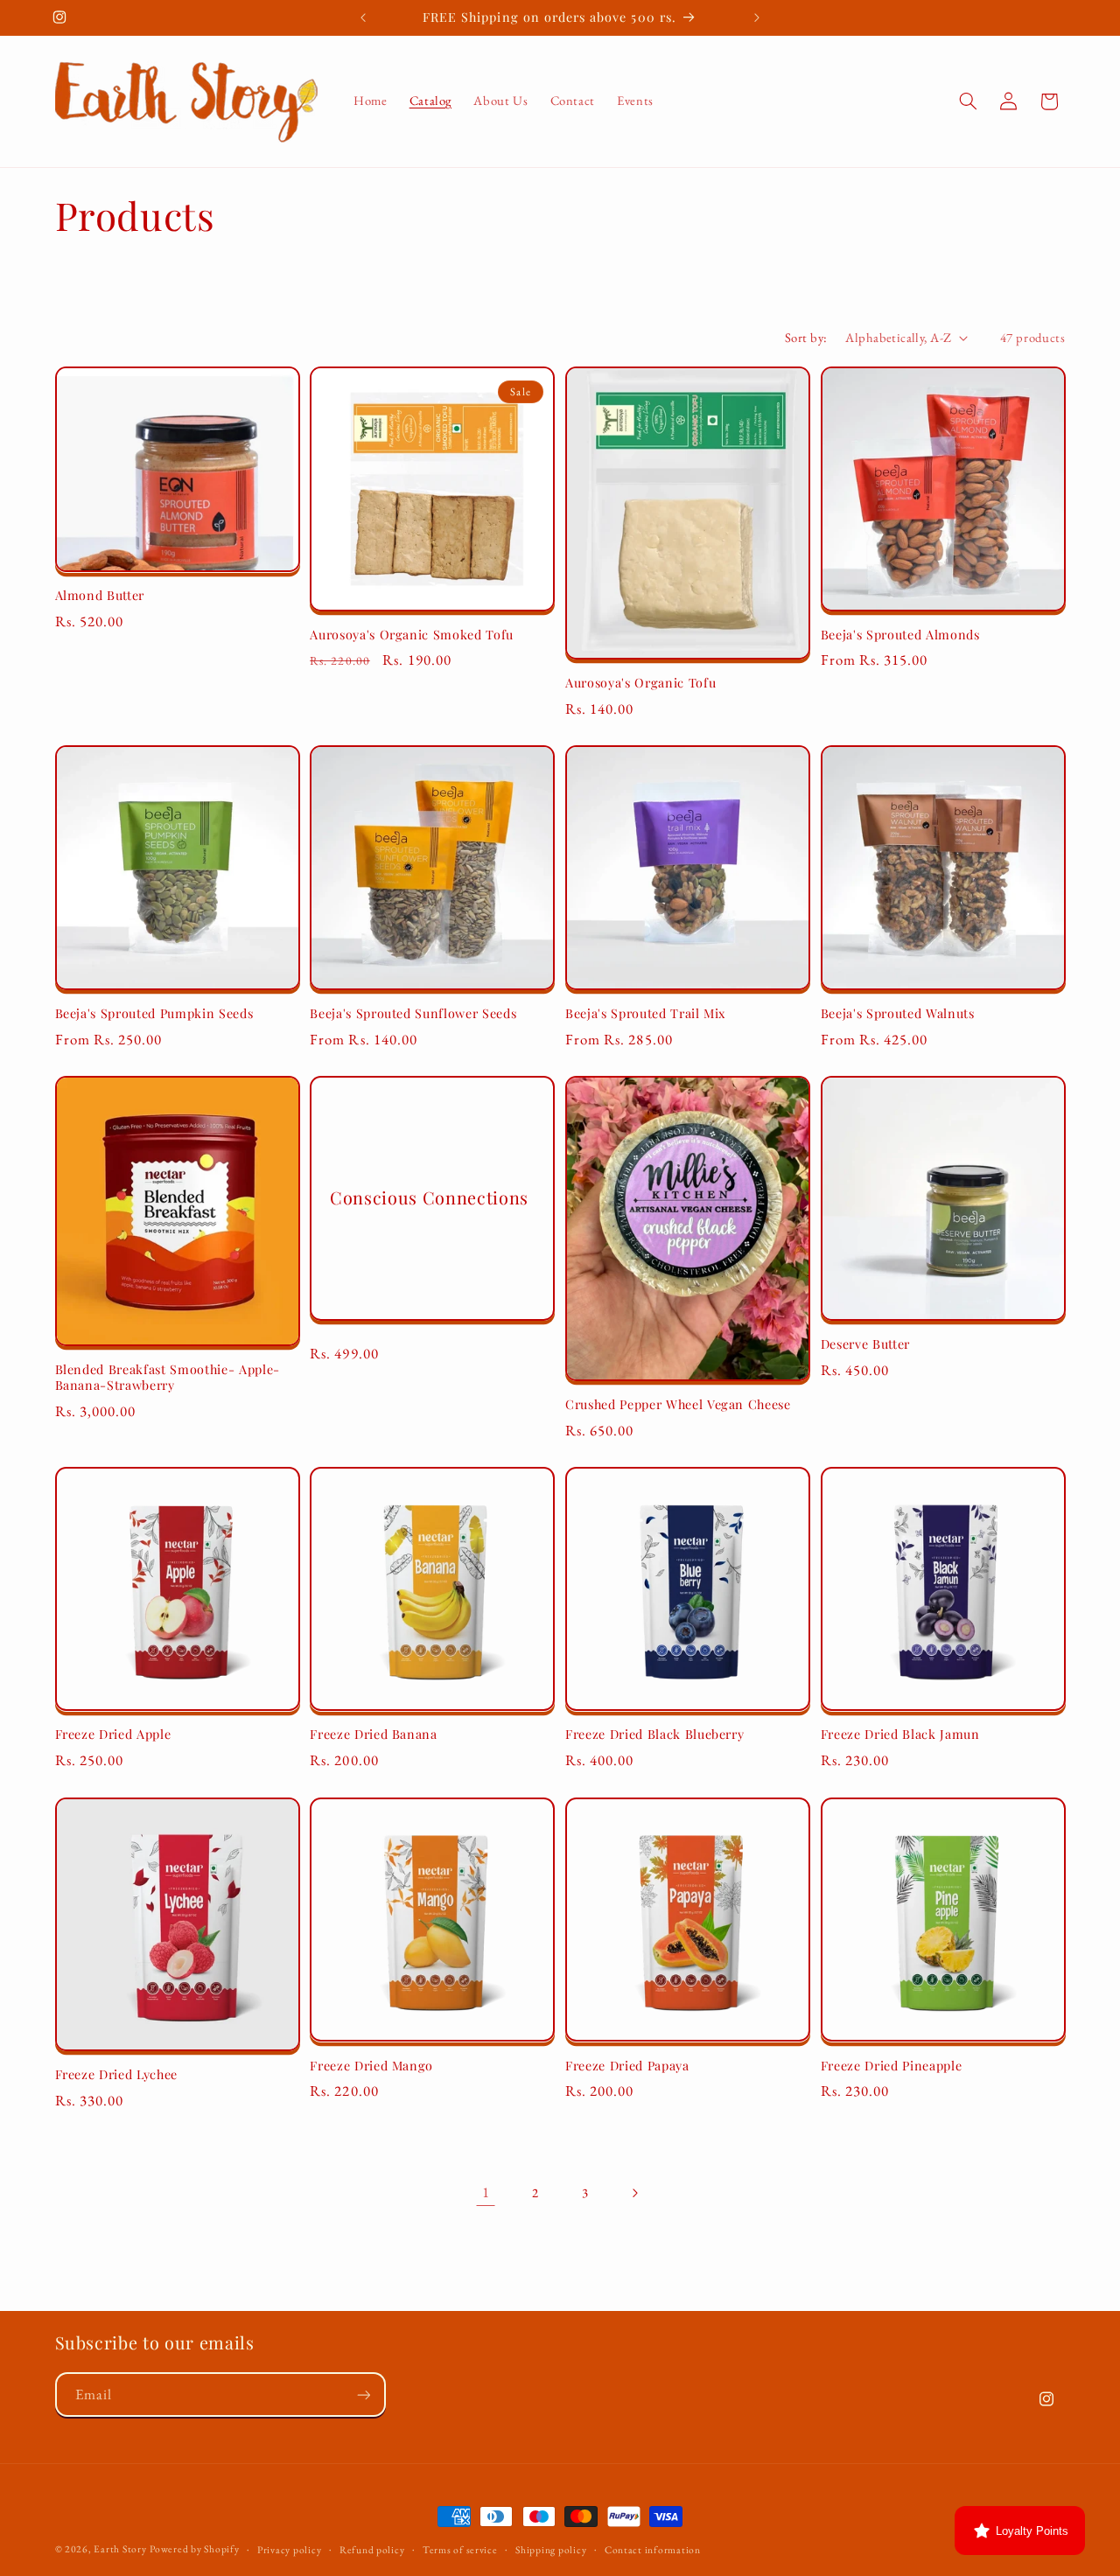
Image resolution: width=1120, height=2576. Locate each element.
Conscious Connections (429, 1198)
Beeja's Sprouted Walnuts (898, 1014)
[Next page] (634, 2193)
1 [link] (486, 2192)
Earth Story (120, 2548)
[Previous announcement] (363, 17)
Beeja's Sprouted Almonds (900, 635)
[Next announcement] (757, 17)
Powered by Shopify (194, 2548)
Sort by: (806, 337)
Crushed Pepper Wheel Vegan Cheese (678, 1405)
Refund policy (372, 2549)
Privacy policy (289, 2549)
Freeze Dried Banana (374, 1735)
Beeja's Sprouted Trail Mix (645, 1014)
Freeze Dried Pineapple (892, 2065)
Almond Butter (100, 596)
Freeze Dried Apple (113, 1735)
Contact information (653, 2549)
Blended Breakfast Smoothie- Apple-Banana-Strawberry (168, 1378)
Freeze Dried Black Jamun (900, 1735)
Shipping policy (551, 2549)
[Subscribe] (363, 2395)
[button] (968, 101)
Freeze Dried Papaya (627, 2065)
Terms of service (460, 2549)
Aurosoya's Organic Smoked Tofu (412, 635)
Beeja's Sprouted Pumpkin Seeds (154, 1014)
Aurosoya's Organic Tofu (640, 683)
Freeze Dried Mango (371, 2065)
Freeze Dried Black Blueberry (654, 1735)
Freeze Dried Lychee (117, 2075)
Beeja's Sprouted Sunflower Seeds (413, 1014)
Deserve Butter (865, 1344)
